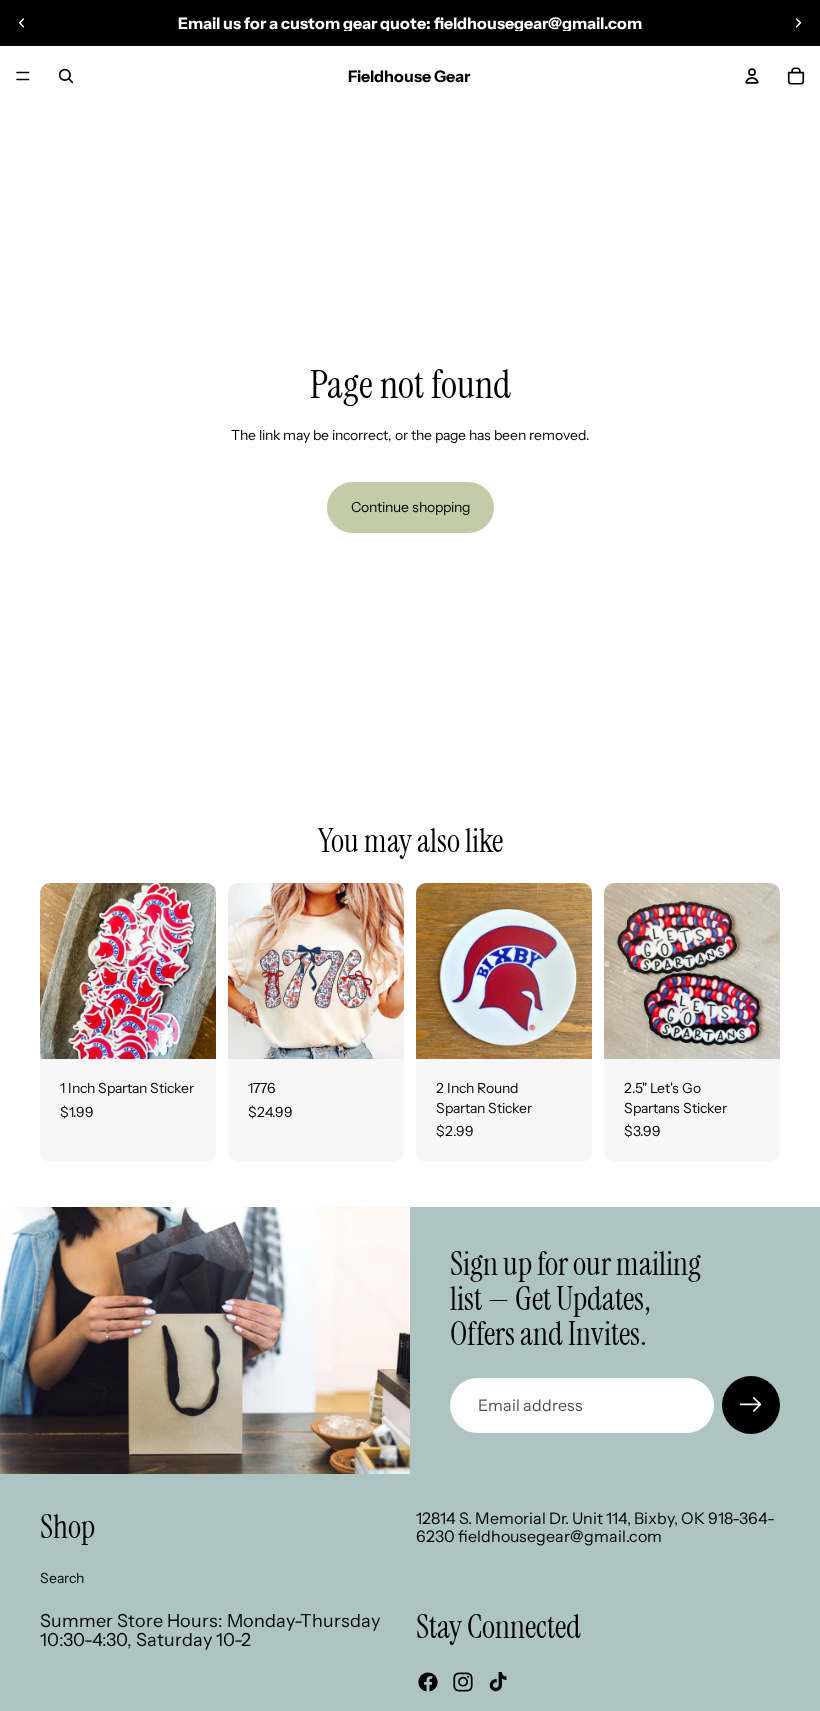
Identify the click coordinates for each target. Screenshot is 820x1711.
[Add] (185, 1028)
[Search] (66, 76)
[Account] (752, 76)
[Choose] (373, 1028)
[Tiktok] (498, 1682)
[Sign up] (751, 1405)
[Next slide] (798, 23)
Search (62, 1578)
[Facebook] (428, 1682)
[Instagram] (463, 1682)
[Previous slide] (22, 23)
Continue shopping (410, 507)
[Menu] (23, 76)
